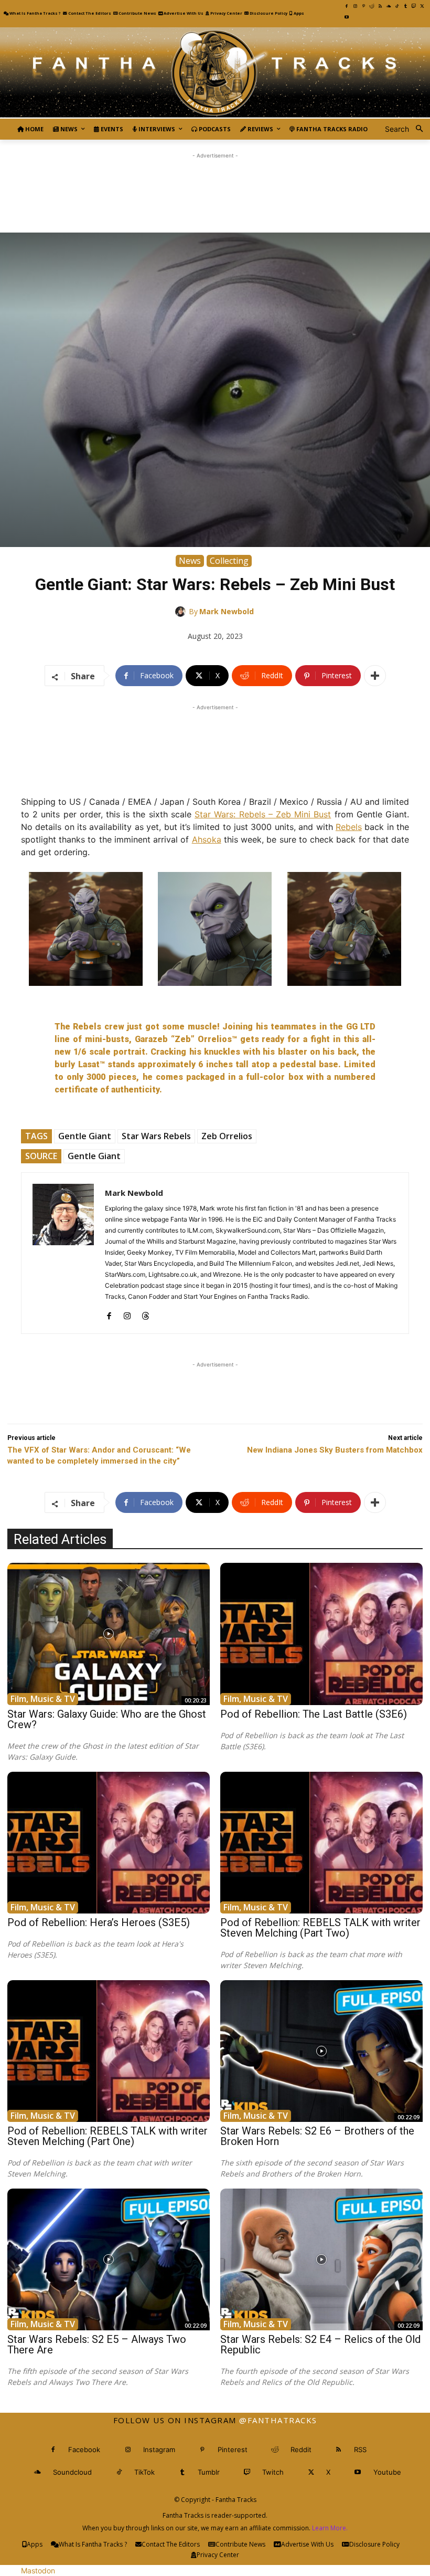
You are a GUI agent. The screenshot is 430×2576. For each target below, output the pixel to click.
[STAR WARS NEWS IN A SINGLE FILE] (215, 73)
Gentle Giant (85, 1136)
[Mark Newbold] (182, 612)
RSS (360, 2449)
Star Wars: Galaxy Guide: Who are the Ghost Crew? (107, 1719)
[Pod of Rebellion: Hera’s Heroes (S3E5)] (109, 1843)
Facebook (84, 2449)
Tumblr (209, 2472)
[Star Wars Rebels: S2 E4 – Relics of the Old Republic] (321, 2259)
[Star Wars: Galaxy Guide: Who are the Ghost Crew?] (109, 1634)
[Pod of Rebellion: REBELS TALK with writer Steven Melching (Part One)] (109, 2051)
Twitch (273, 2472)
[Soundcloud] (389, 6)
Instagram (159, 2449)
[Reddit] (372, 6)
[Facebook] (347, 6)
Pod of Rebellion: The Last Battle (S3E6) (314, 1714)
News (190, 561)
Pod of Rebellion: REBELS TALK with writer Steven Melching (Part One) (107, 2136)
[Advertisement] (215, 185)
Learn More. (330, 2528)
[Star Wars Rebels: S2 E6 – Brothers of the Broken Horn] (321, 2051)
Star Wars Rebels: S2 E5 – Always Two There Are (97, 2344)
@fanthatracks (278, 2420)
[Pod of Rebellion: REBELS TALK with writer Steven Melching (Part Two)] (321, 1843)
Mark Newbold (227, 611)
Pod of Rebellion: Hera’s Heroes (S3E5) (99, 1922)
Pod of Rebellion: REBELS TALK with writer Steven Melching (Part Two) (320, 1928)
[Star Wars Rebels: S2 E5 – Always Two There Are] (109, 2259)
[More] (375, 676)
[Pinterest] (363, 6)
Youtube (387, 2472)
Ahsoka (207, 839)
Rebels (349, 827)
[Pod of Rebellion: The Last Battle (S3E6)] (321, 1634)
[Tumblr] (405, 6)
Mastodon (38, 2570)
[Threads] (146, 1313)
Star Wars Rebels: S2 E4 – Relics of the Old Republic (320, 2344)
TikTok (144, 2472)
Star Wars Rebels (156, 1136)
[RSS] (380, 6)
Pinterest (233, 2449)
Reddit (301, 2449)
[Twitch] (414, 6)
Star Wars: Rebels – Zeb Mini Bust (263, 814)
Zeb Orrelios (227, 1136)
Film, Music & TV (43, 1699)
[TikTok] (397, 6)
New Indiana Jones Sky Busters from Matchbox (335, 1450)
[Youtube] (347, 17)
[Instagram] (355, 6)
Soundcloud (72, 2472)
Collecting (229, 561)
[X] (422, 6)
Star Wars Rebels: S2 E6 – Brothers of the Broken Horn (317, 2136)
